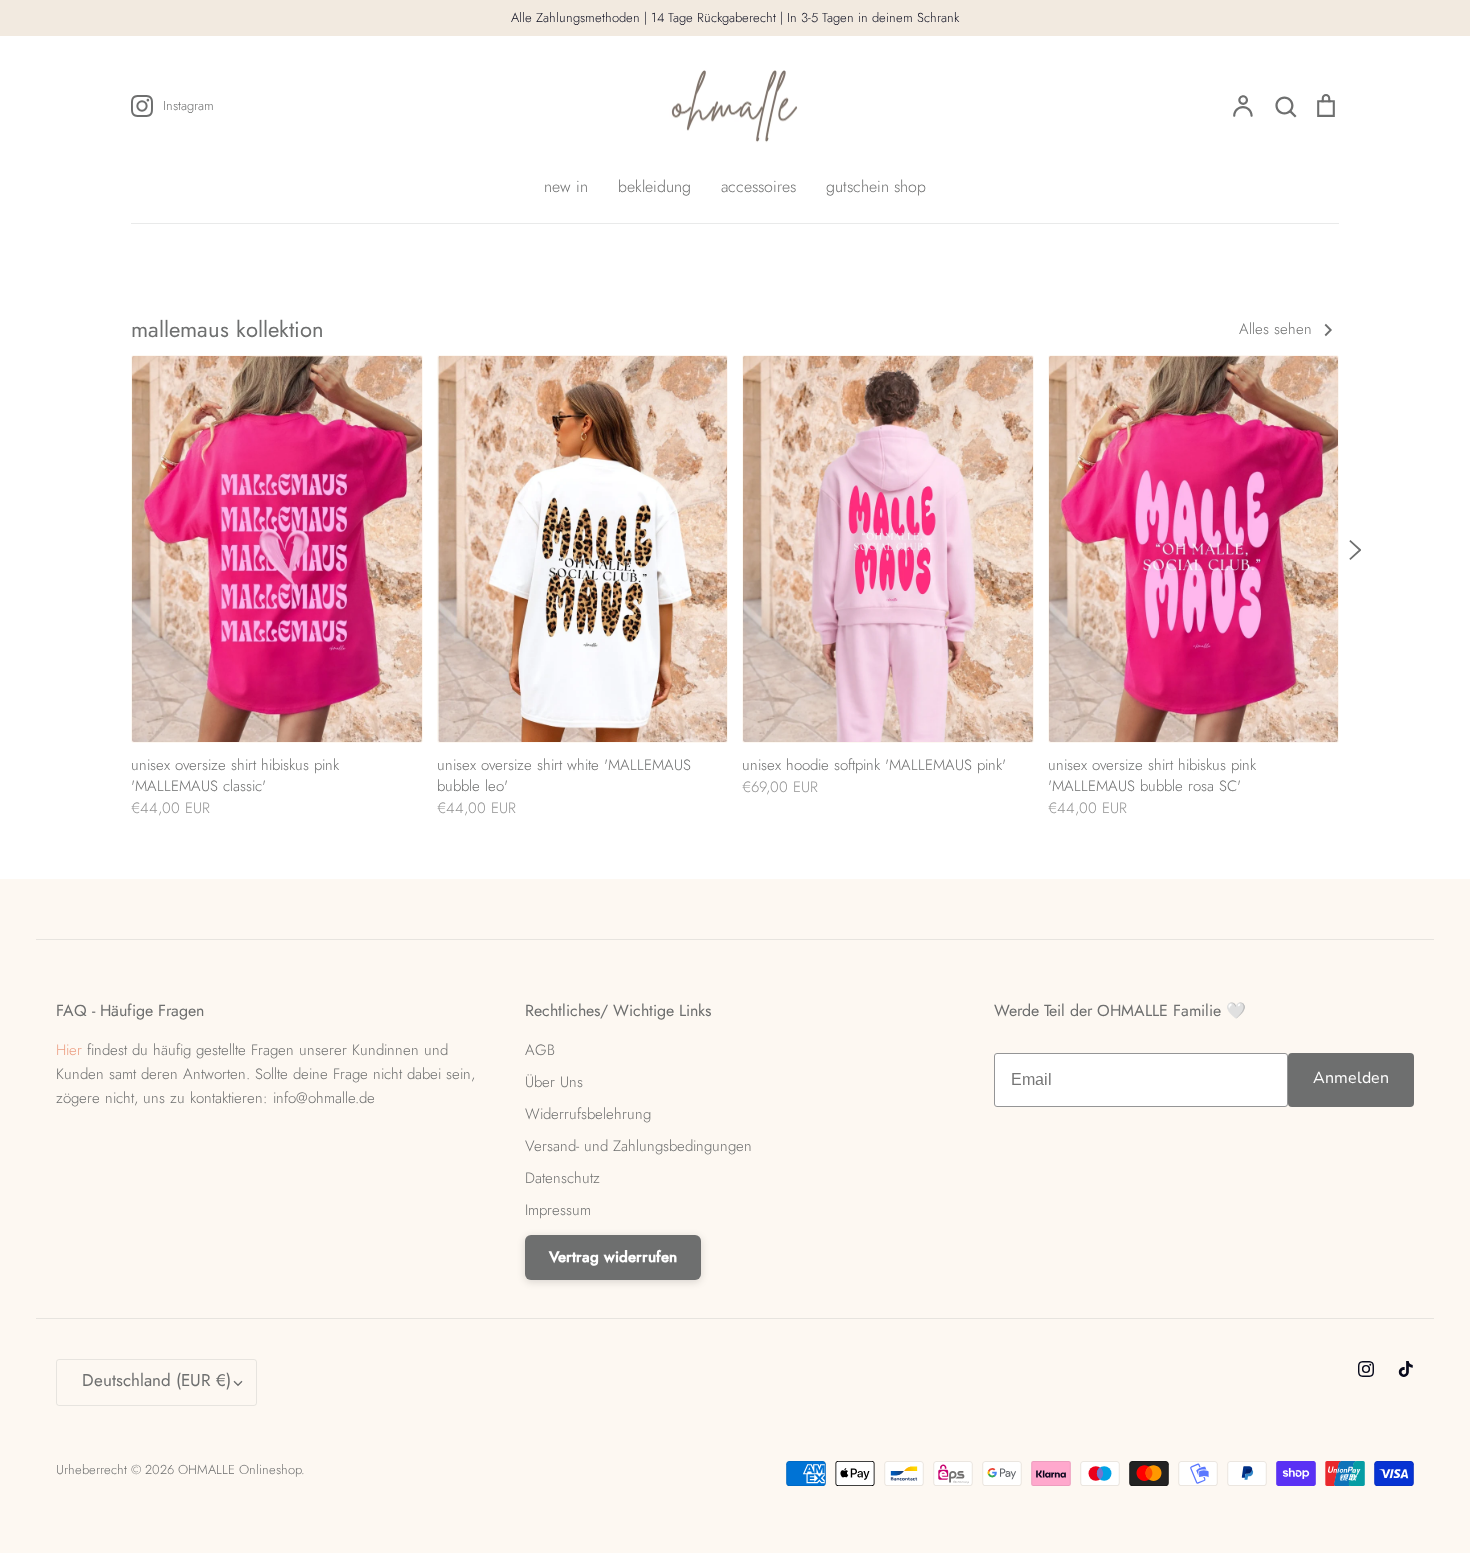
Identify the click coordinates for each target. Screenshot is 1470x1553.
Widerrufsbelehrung (588, 1114)
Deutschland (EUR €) (156, 1380)
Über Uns (554, 1082)
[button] (121, 552)
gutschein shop (876, 186)
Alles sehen (1278, 329)
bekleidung (654, 186)
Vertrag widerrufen (613, 1257)
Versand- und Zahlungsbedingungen (638, 1146)
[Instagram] (1366, 1369)
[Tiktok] (1406, 1369)
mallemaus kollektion (227, 329)
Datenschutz (562, 1178)
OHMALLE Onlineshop (239, 1469)
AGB (540, 1050)
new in (566, 186)
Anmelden (1351, 1078)
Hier (69, 1050)
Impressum (558, 1210)
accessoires (758, 186)
